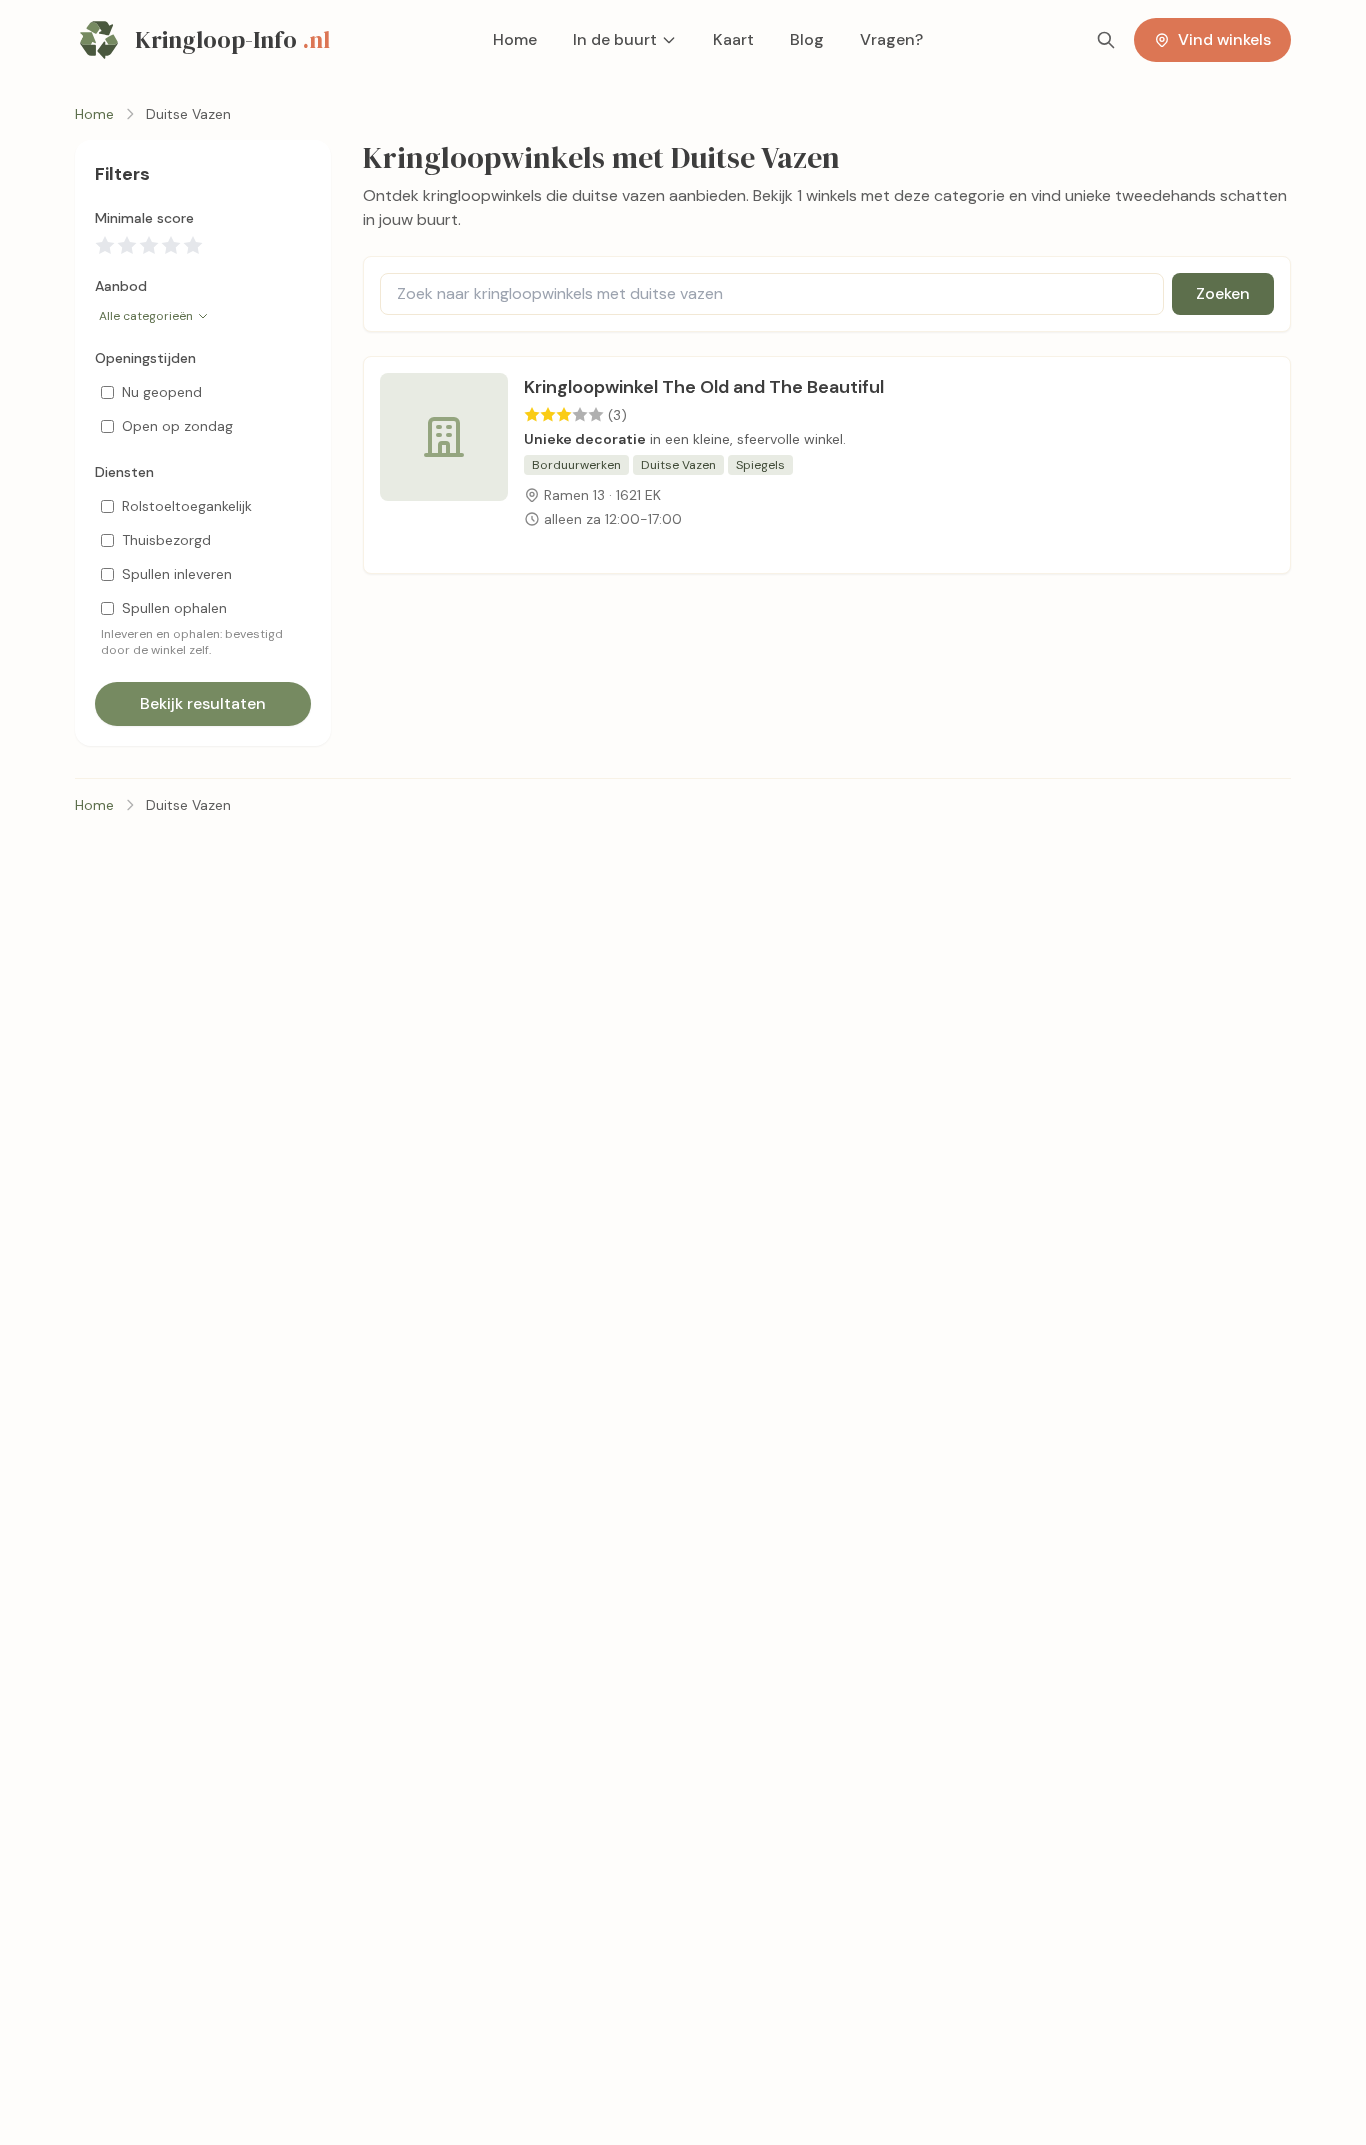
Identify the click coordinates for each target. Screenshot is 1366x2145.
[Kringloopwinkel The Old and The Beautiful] (444, 465)
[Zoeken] (1106, 40)
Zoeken (1223, 293)
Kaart (733, 39)
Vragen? (891, 39)
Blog (807, 39)
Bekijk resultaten (203, 703)
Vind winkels (1224, 39)
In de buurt (615, 39)
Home (515, 39)
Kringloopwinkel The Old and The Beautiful (704, 387)
